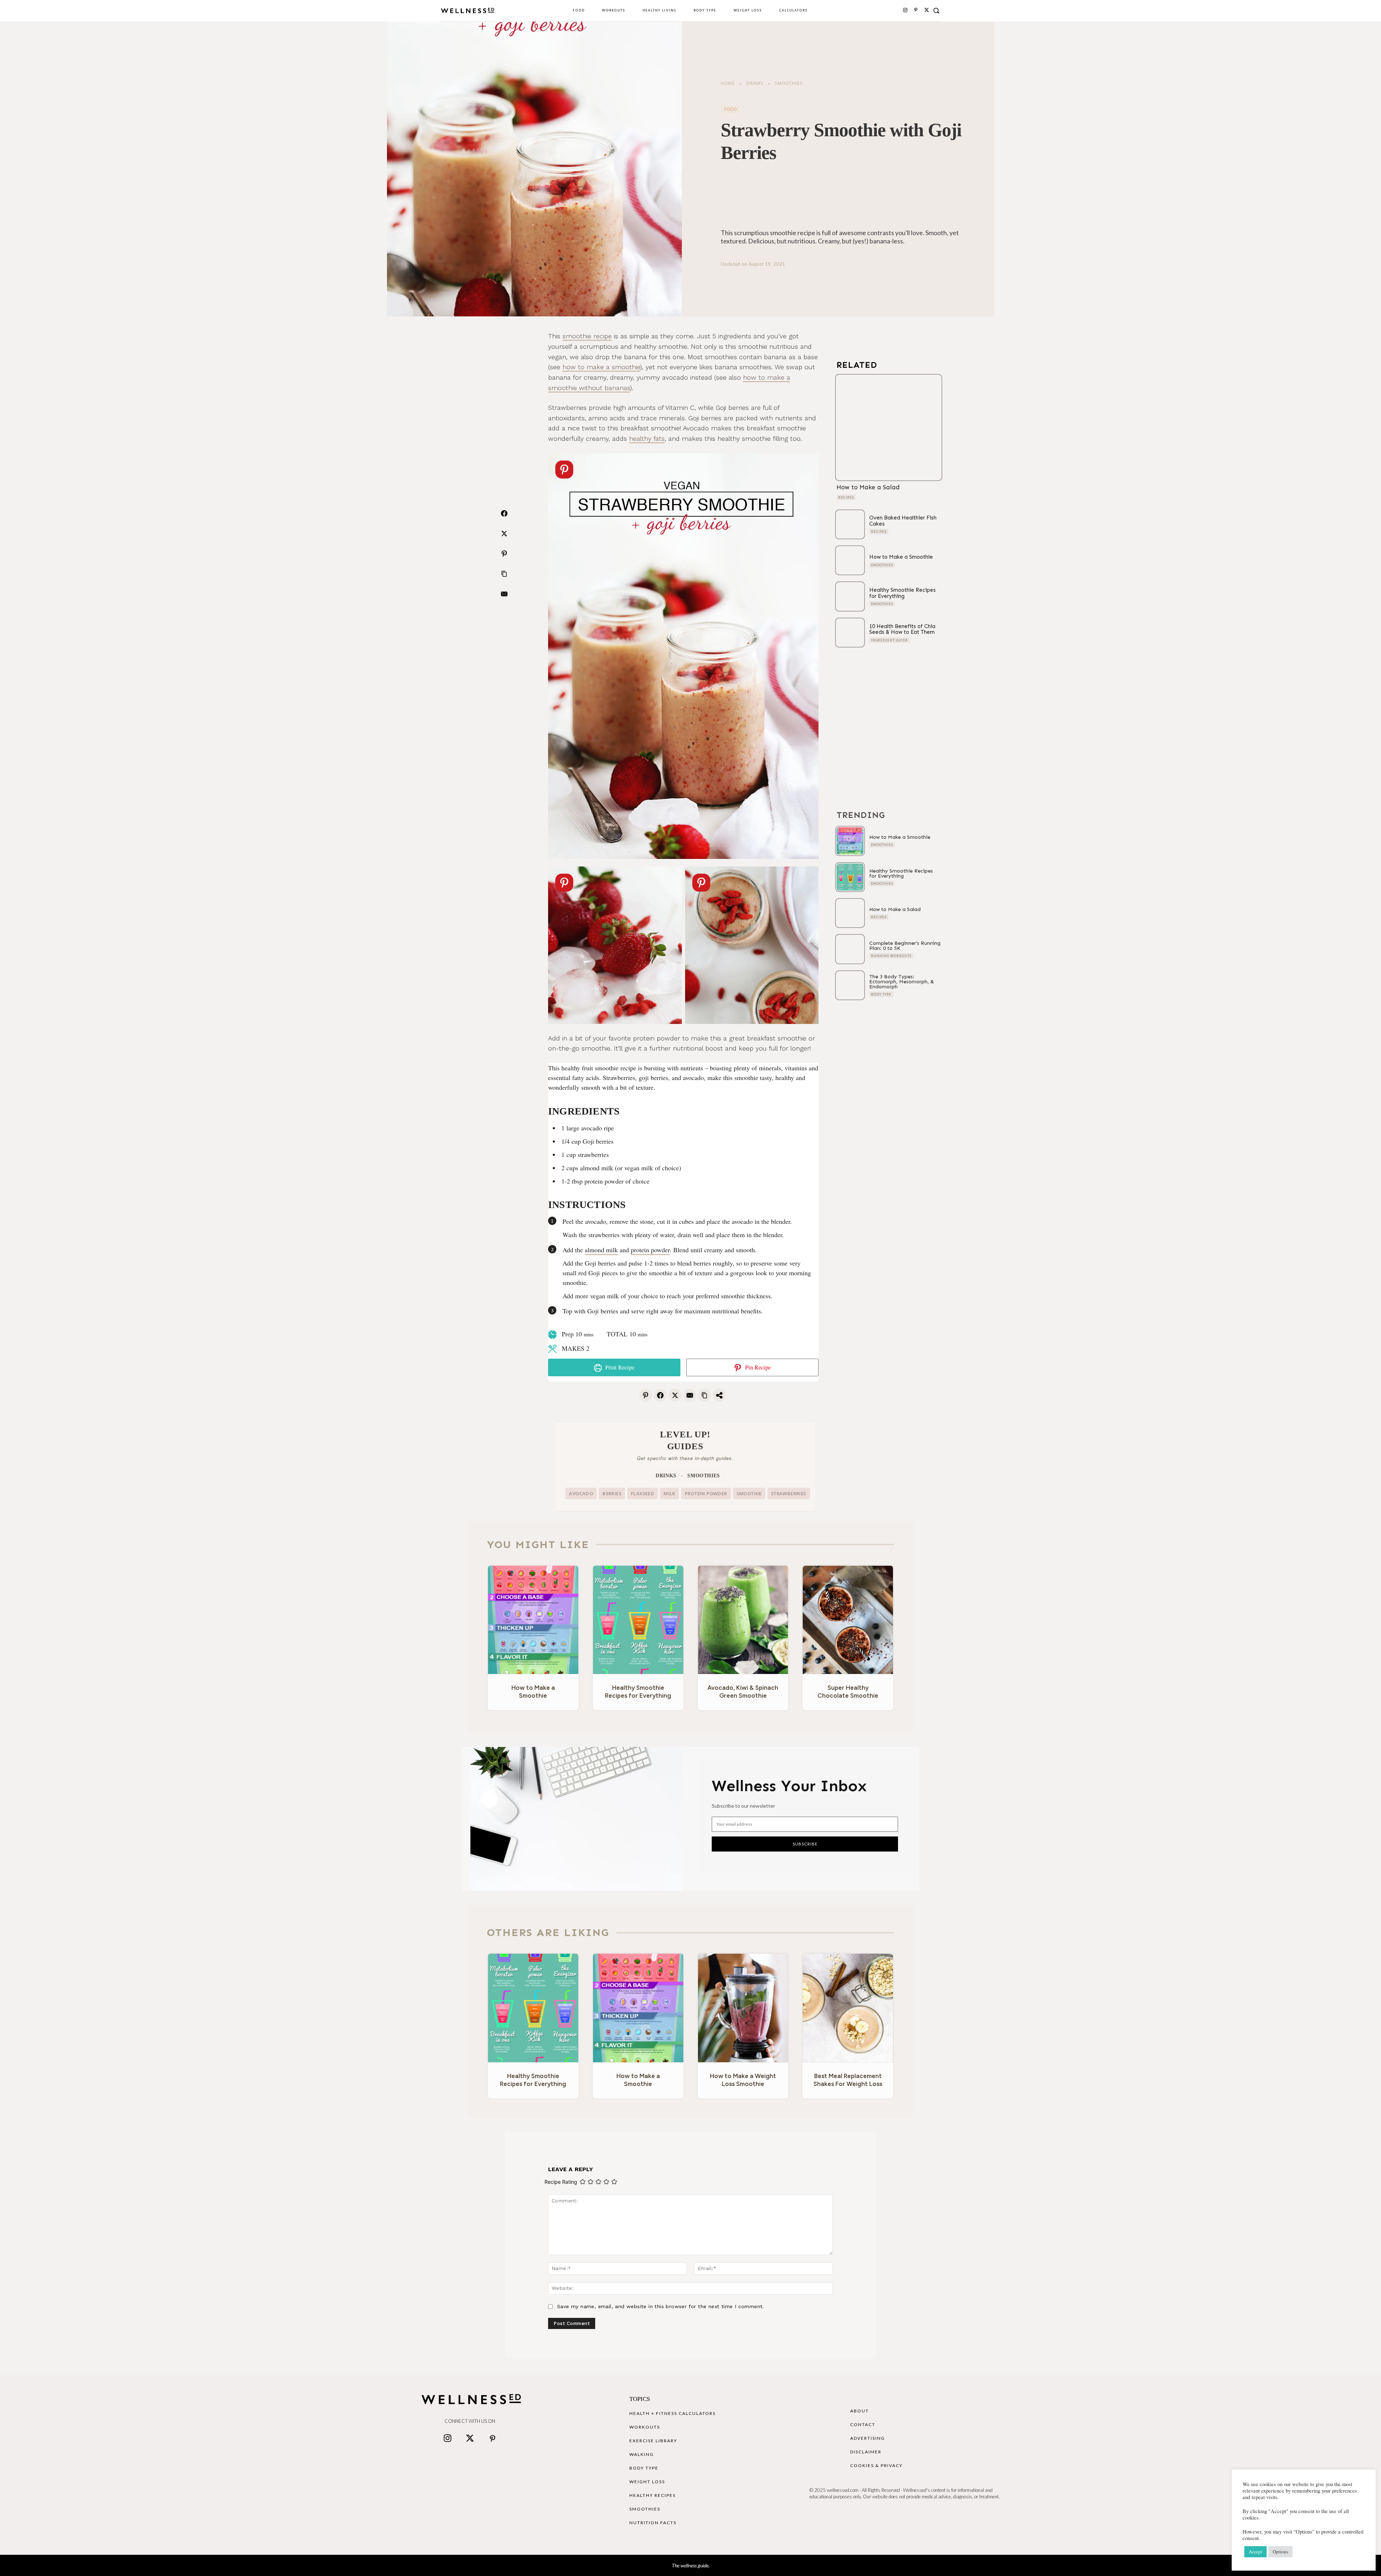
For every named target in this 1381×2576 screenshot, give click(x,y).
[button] (936, 10)
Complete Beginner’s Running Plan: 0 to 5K (905, 946)
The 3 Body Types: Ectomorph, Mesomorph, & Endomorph (902, 982)
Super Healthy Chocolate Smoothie (848, 1692)
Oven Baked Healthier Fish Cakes (903, 521)
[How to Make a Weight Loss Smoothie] (743, 2008)
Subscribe (805, 1844)
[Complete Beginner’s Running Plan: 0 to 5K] (850, 949)
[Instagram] (905, 10)
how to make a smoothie (601, 367)
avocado (581, 1493)
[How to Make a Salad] (889, 427)
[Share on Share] (719, 1395)
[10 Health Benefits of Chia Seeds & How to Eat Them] (850, 633)
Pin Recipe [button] (757, 1367)
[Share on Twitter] (504, 534)
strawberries (789, 1493)
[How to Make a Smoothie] (850, 560)
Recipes (846, 497)
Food (731, 109)
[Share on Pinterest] (646, 1395)
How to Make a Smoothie (901, 557)
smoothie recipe (587, 336)
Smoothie (749, 1493)
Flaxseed (642, 1493)
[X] (926, 10)
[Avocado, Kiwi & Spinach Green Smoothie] (743, 1620)
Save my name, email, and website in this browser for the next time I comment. (661, 2306)
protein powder (650, 1250)
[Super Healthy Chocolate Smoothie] (848, 1620)
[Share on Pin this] (504, 554)
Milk (669, 1493)
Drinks (755, 83)
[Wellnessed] (468, 11)
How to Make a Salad (868, 487)
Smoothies (789, 83)
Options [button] (1280, 2552)
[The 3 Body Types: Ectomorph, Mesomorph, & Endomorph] (850, 985)
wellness (689, 2565)
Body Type (881, 994)
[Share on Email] (504, 594)
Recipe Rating (561, 2182)
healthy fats (647, 438)
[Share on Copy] (705, 1395)
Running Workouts (891, 956)
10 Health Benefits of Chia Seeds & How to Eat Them (902, 629)
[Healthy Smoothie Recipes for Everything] (850, 596)
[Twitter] (470, 2439)
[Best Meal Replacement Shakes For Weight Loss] (848, 2008)
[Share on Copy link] (504, 574)
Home (728, 83)
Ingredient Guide (890, 640)
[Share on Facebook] (504, 513)
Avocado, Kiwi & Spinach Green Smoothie (743, 1692)
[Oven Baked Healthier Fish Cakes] (850, 524)
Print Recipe (619, 1367)
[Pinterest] (916, 10)
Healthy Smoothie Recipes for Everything (903, 593)
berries (612, 1493)
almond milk (601, 1250)
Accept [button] (1255, 2552)
